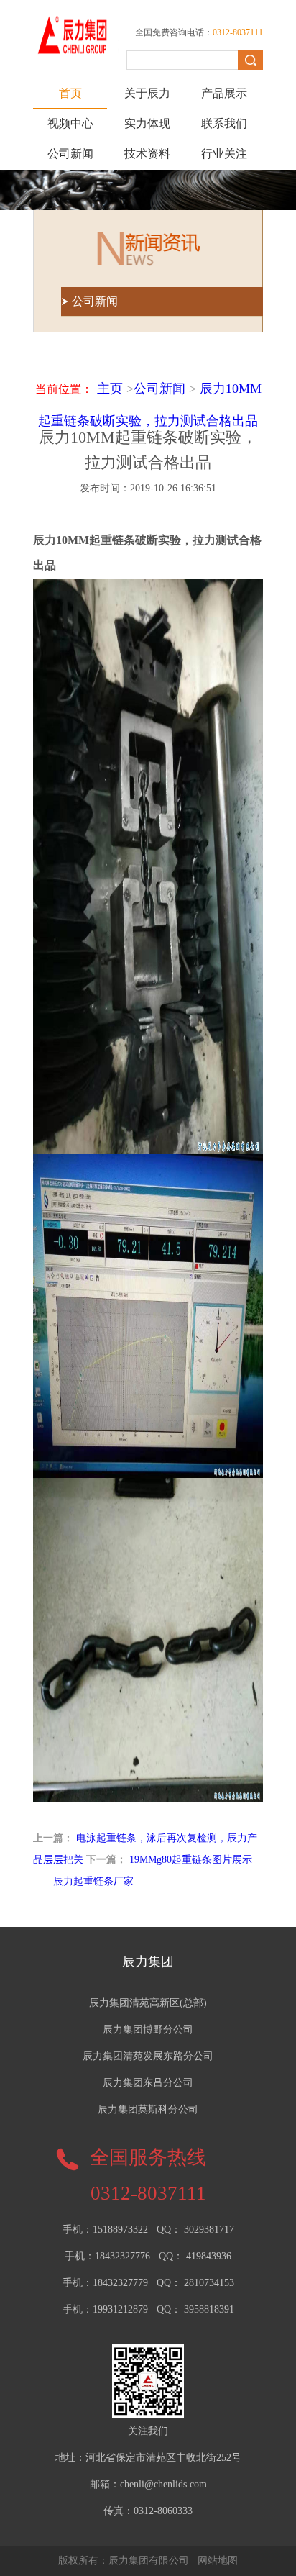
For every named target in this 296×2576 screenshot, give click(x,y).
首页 (70, 93)
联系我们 (224, 123)
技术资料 (147, 154)
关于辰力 (147, 93)
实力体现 (147, 123)
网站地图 (218, 2561)
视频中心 (70, 123)
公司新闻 (70, 154)
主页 (110, 389)
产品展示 (224, 93)
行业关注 (224, 154)
